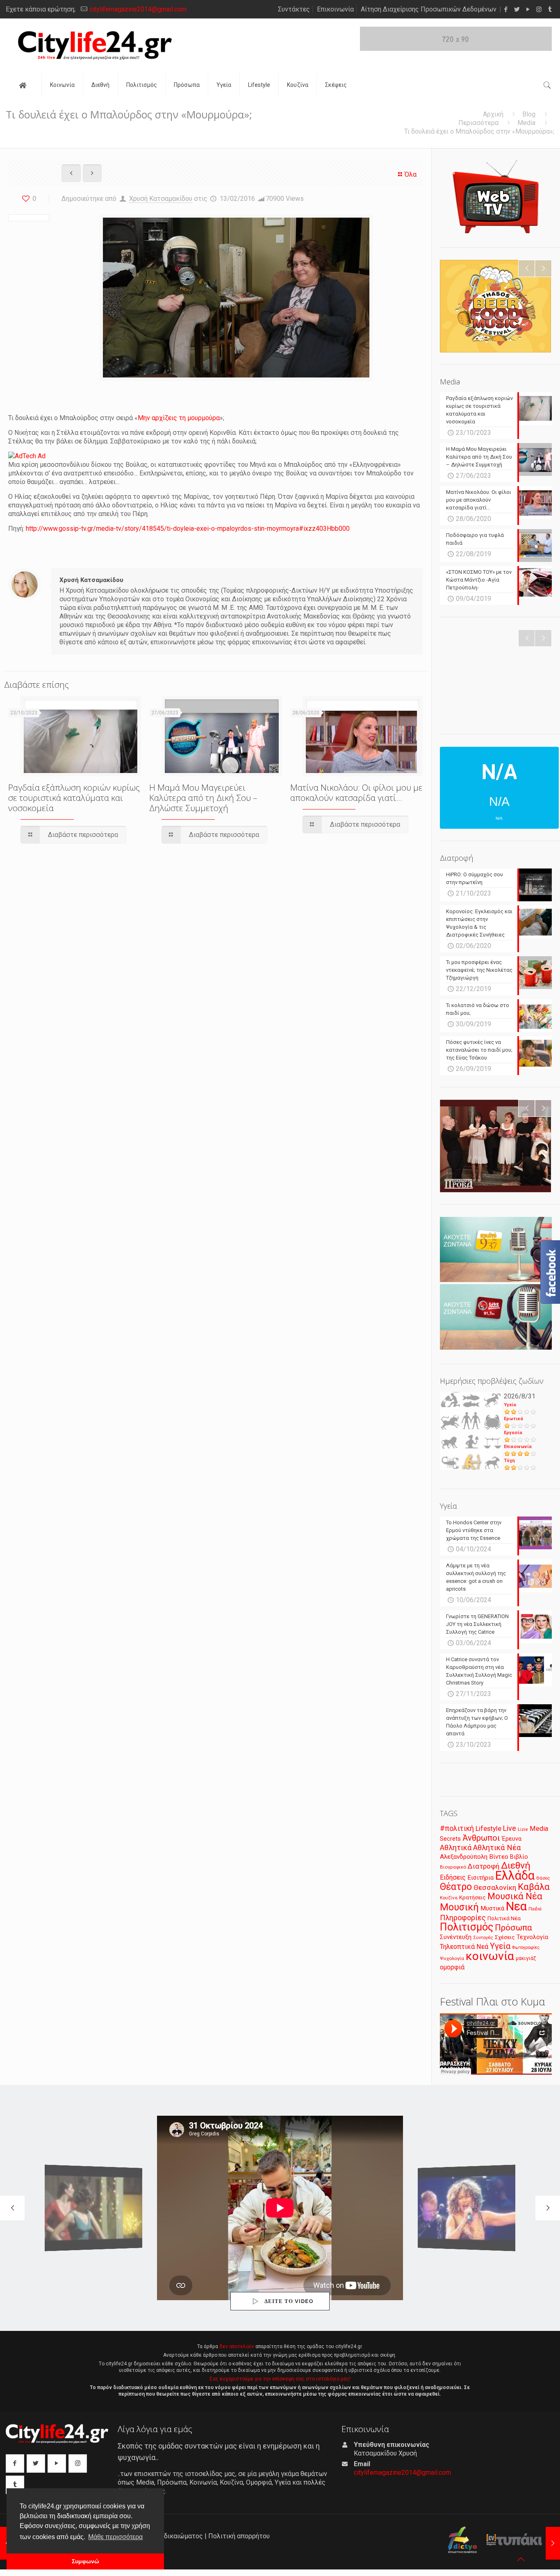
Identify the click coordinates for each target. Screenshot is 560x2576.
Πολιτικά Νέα (504, 1918)
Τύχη (509, 1461)
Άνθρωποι (481, 1838)
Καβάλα (534, 1887)
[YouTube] (528, 9)
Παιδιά (535, 1909)
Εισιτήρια (480, 1878)
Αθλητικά (456, 1847)
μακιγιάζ (526, 1958)
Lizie (523, 1829)
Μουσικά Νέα (515, 1896)
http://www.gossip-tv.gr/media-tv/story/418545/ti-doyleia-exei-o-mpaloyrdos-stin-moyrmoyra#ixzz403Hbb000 (188, 529)
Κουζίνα (449, 1898)
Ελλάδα (515, 1876)
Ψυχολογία (452, 1958)
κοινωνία (490, 1956)
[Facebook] (506, 9)
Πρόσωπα (513, 1928)
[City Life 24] (95, 45)
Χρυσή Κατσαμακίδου (161, 199)
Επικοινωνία (335, 9)
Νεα (516, 1906)
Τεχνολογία (532, 1937)
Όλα (411, 174)
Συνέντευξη (456, 1937)
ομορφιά (452, 1967)
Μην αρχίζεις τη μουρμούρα (179, 418)
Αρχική (493, 114)
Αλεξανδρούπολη (464, 1857)
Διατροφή (484, 1866)
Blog (529, 114)
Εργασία (513, 1433)
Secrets (450, 1839)
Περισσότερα (478, 123)
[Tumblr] (550, 9)
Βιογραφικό (453, 1867)
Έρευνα (512, 1839)
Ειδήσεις (453, 1877)
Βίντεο (499, 1857)
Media (526, 123)
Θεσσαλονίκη (495, 1887)
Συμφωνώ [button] (85, 2561)
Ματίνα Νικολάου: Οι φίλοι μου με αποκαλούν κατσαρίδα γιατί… (356, 792)
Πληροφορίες (463, 1918)
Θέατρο (456, 1887)
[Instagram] (539, 9)
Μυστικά (492, 1908)
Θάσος (543, 1878)
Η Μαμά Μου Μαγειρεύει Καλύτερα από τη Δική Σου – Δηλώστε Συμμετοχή (203, 798)
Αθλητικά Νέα (497, 1847)
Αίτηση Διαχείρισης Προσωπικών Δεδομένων (429, 9)
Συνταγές (483, 1938)
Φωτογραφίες (526, 1947)
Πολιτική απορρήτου (239, 2536)
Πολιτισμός (467, 1927)
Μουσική (459, 1907)
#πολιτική (457, 1828)
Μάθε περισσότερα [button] (115, 2537)
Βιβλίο (519, 1857)
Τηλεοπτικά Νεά (464, 1947)
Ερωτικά (513, 1419)
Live (510, 1828)
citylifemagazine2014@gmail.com (138, 9)
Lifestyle (488, 1829)
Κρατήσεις (472, 1897)
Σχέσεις (505, 1937)
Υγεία (510, 1405)
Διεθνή (516, 1865)
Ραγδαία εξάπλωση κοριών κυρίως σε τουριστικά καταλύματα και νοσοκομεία (74, 798)
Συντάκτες (294, 9)
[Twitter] (517, 9)
